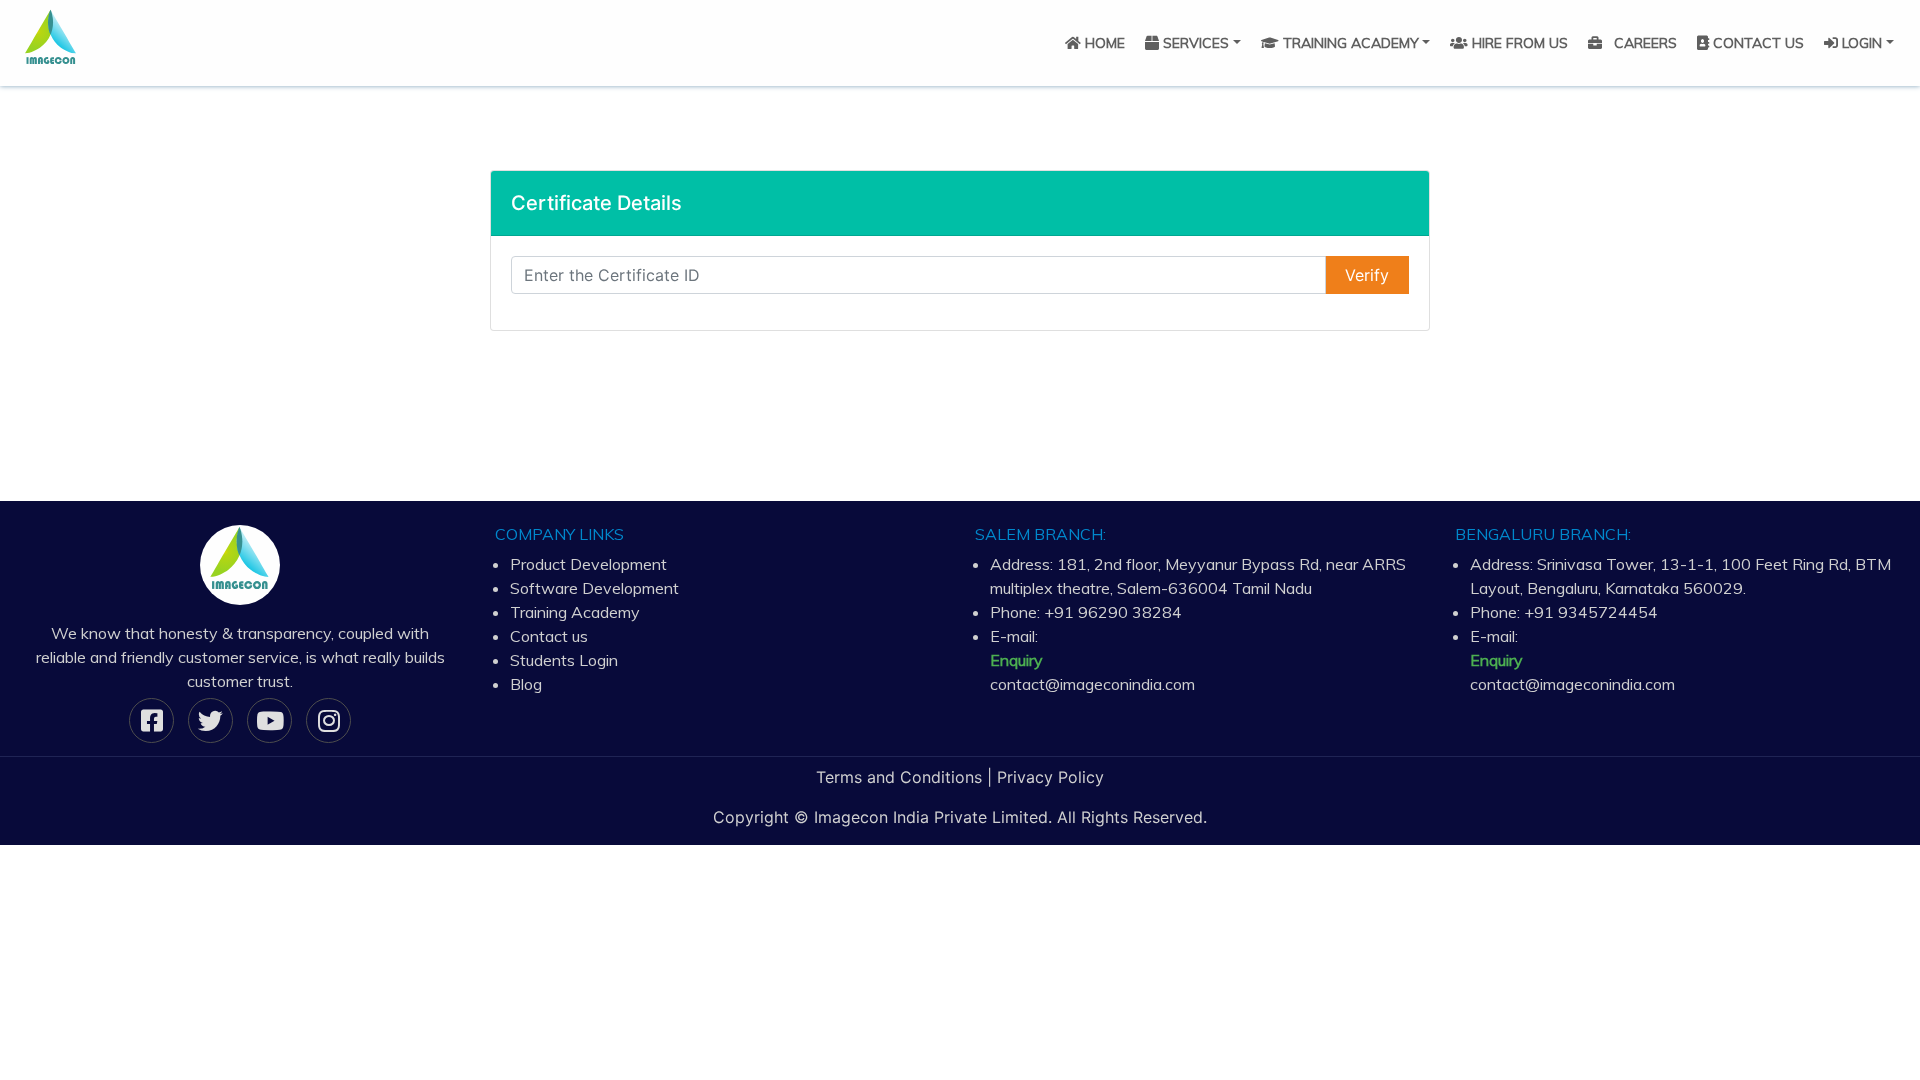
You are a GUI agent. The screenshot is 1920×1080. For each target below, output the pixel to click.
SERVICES (1194, 43)
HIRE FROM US (1518, 43)
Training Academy (575, 612)
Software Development (594, 588)
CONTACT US (1756, 43)
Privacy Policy (1050, 777)
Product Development (588, 564)
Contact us (549, 636)
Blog (526, 684)
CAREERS (1643, 43)
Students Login (564, 660)
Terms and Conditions (899, 777)
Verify (1367, 275)
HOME (1103, 43)
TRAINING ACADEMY (1349, 43)
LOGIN (1860, 43)
